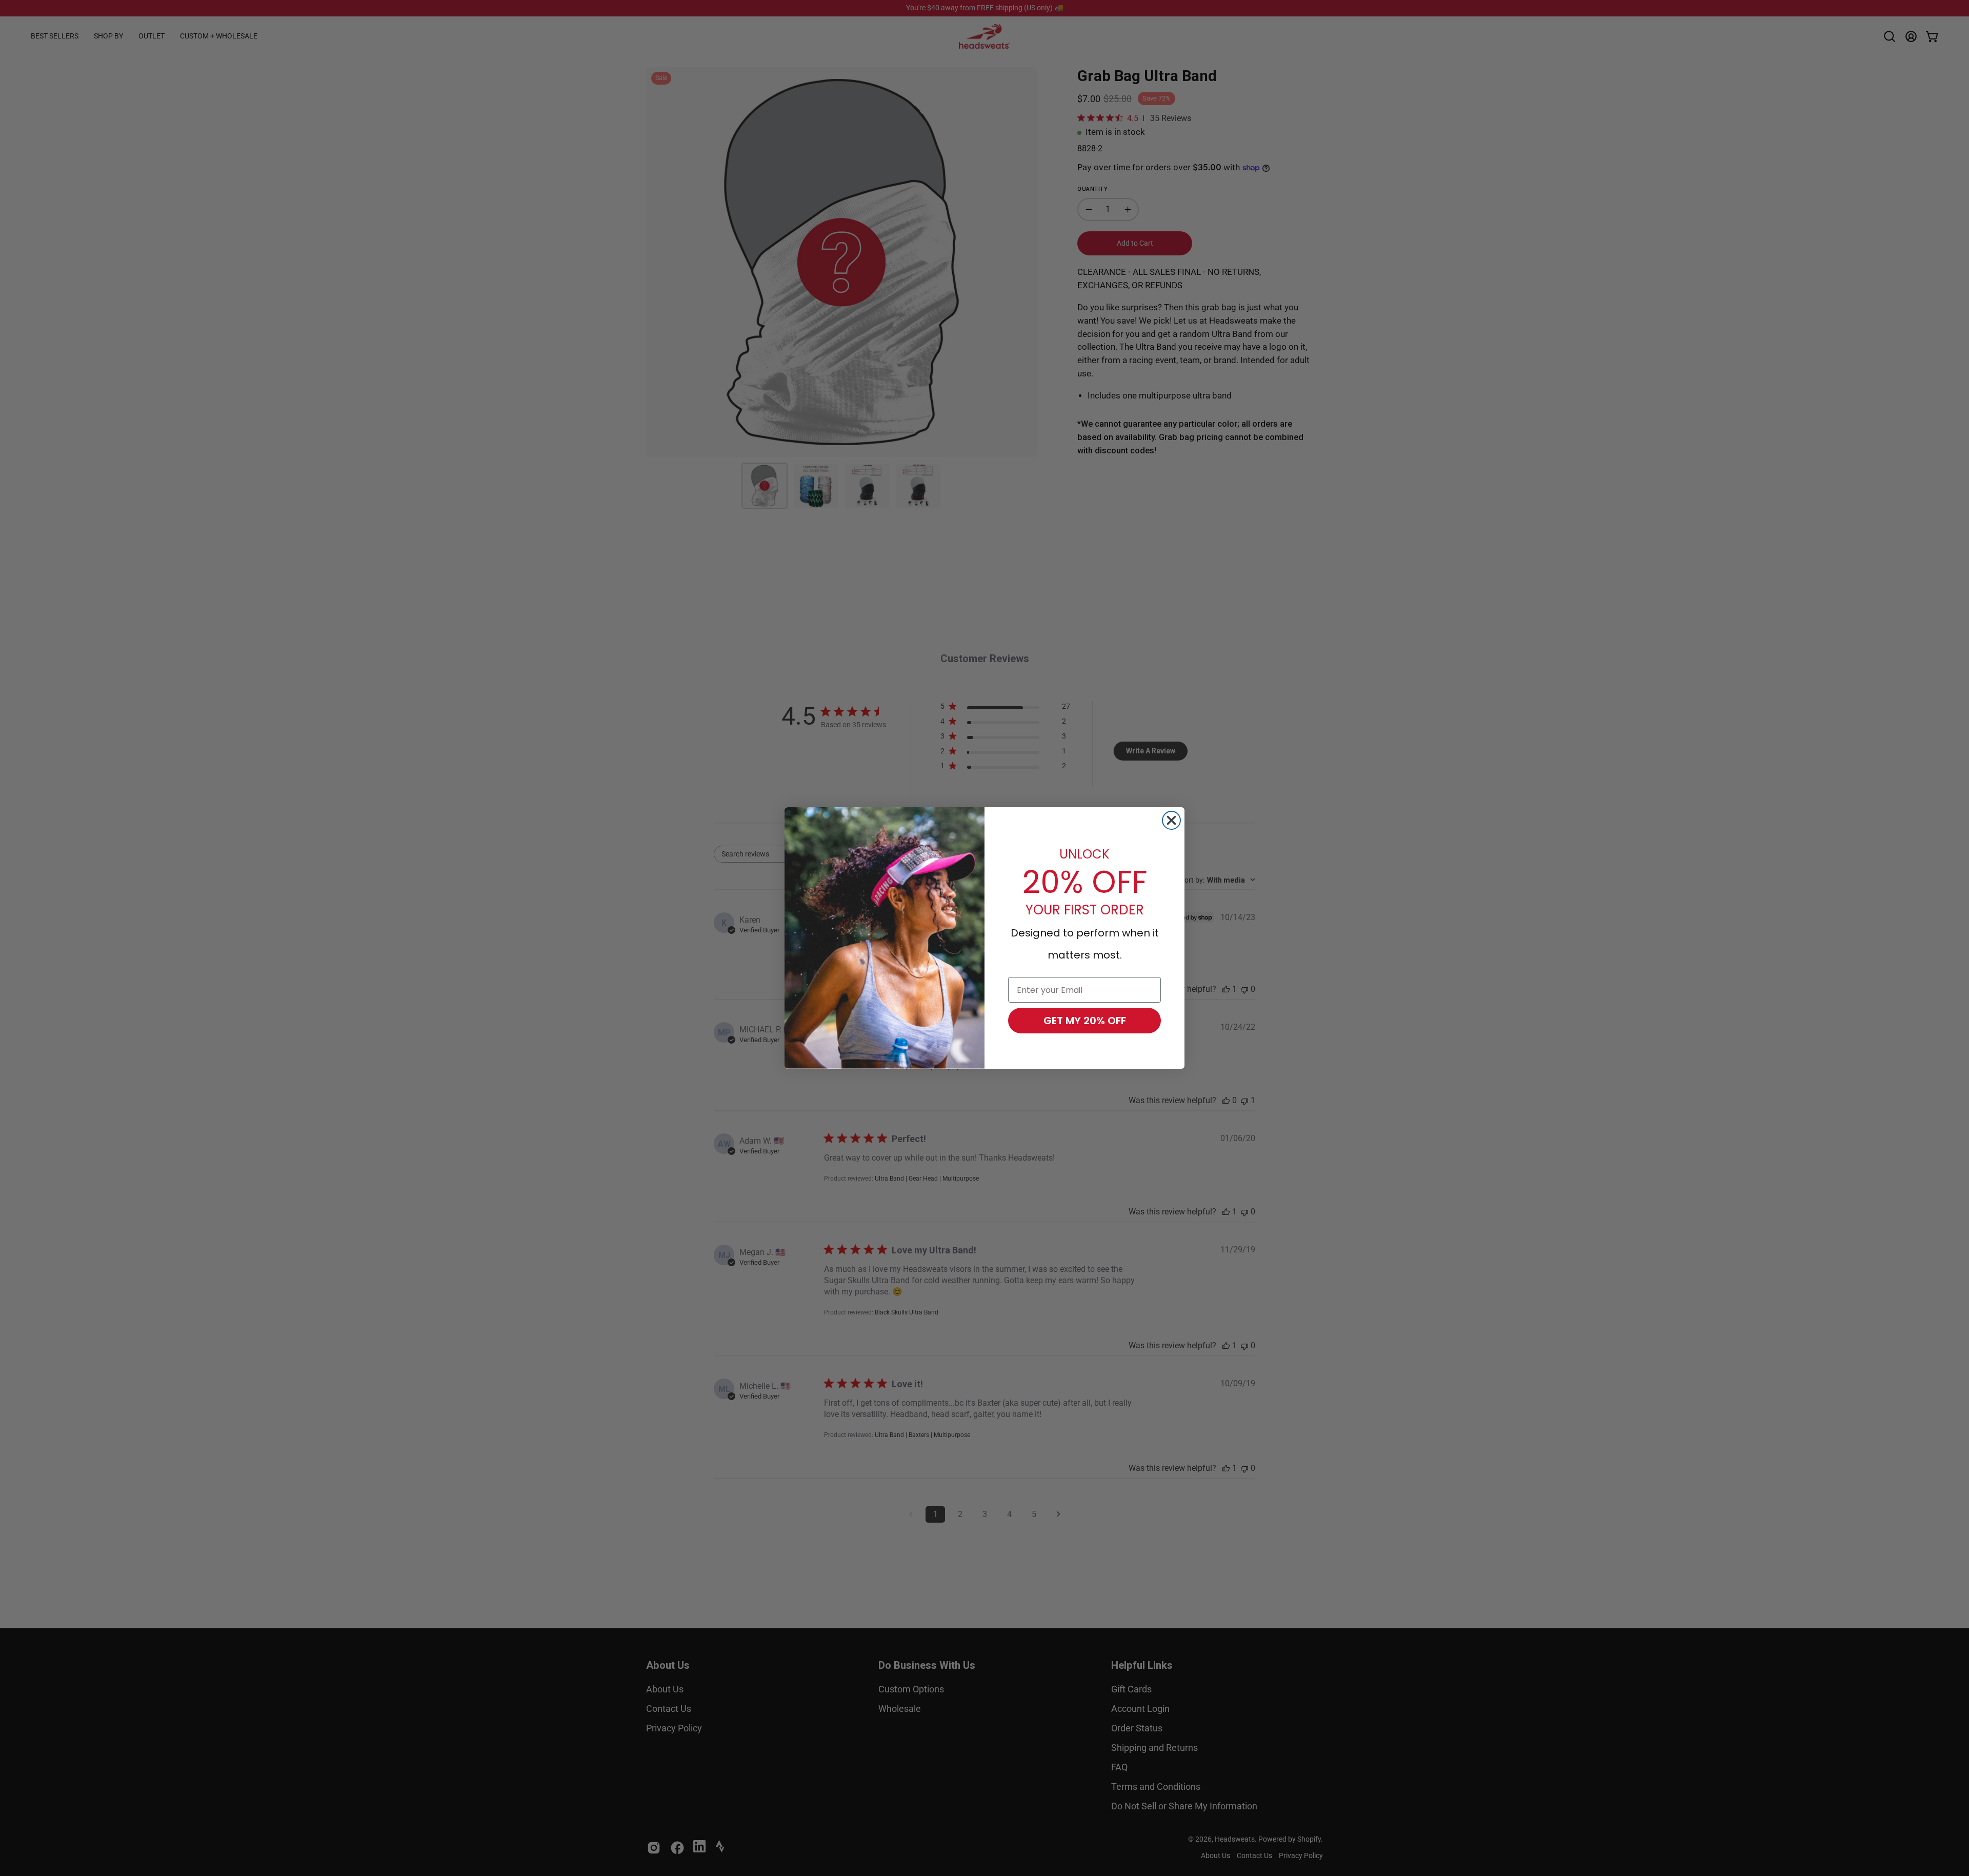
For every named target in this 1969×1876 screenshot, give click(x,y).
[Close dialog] (1171, 820)
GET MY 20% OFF (1085, 1021)
